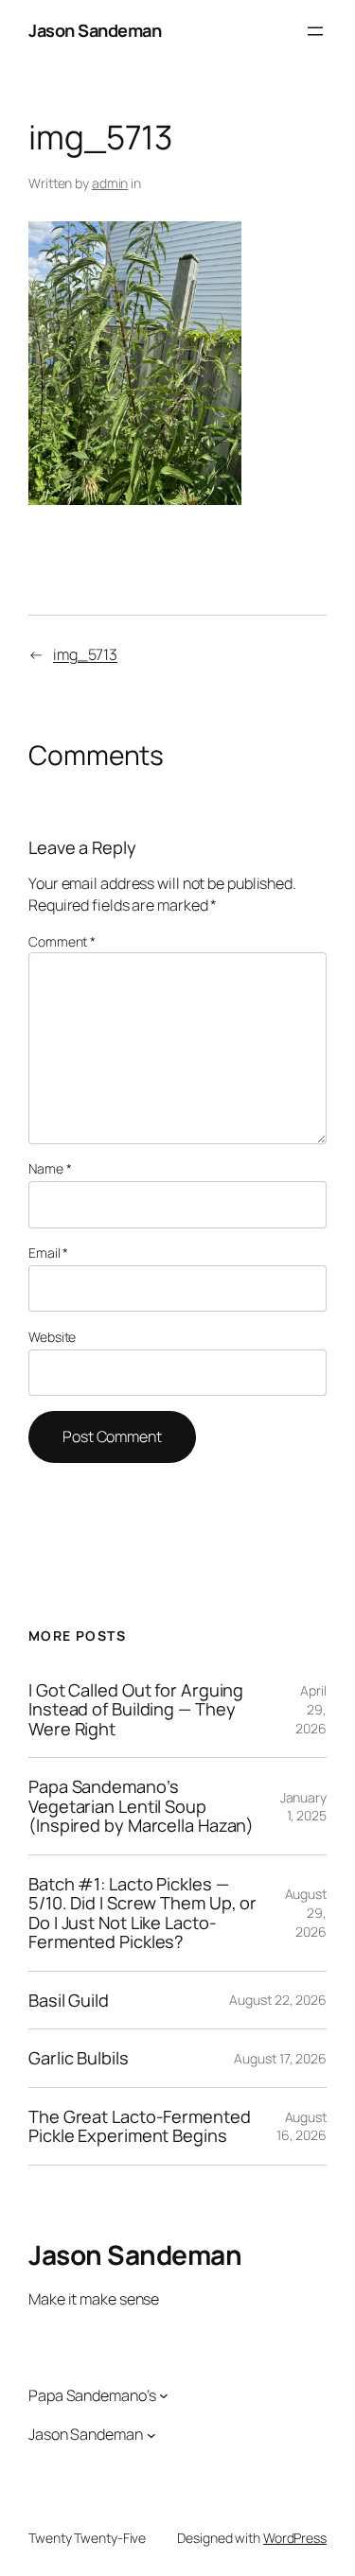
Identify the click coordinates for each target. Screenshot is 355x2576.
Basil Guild (69, 2000)
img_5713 (85, 654)
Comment (62, 941)
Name (50, 1168)
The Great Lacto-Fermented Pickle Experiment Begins (140, 2126)
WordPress (295, 2538)
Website (52, 1337)
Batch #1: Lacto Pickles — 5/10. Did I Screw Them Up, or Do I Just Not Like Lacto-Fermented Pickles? (142, 1913)
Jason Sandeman (95, 30)
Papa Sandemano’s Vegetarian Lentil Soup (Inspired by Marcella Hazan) (141, 1806)
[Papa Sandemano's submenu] (164, 2395)
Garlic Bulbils (79, 2058)
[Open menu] (315, 31)
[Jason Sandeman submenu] (151, 2435)
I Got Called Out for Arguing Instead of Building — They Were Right (136, 1709)
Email (48, 1253)
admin (110, 183)
